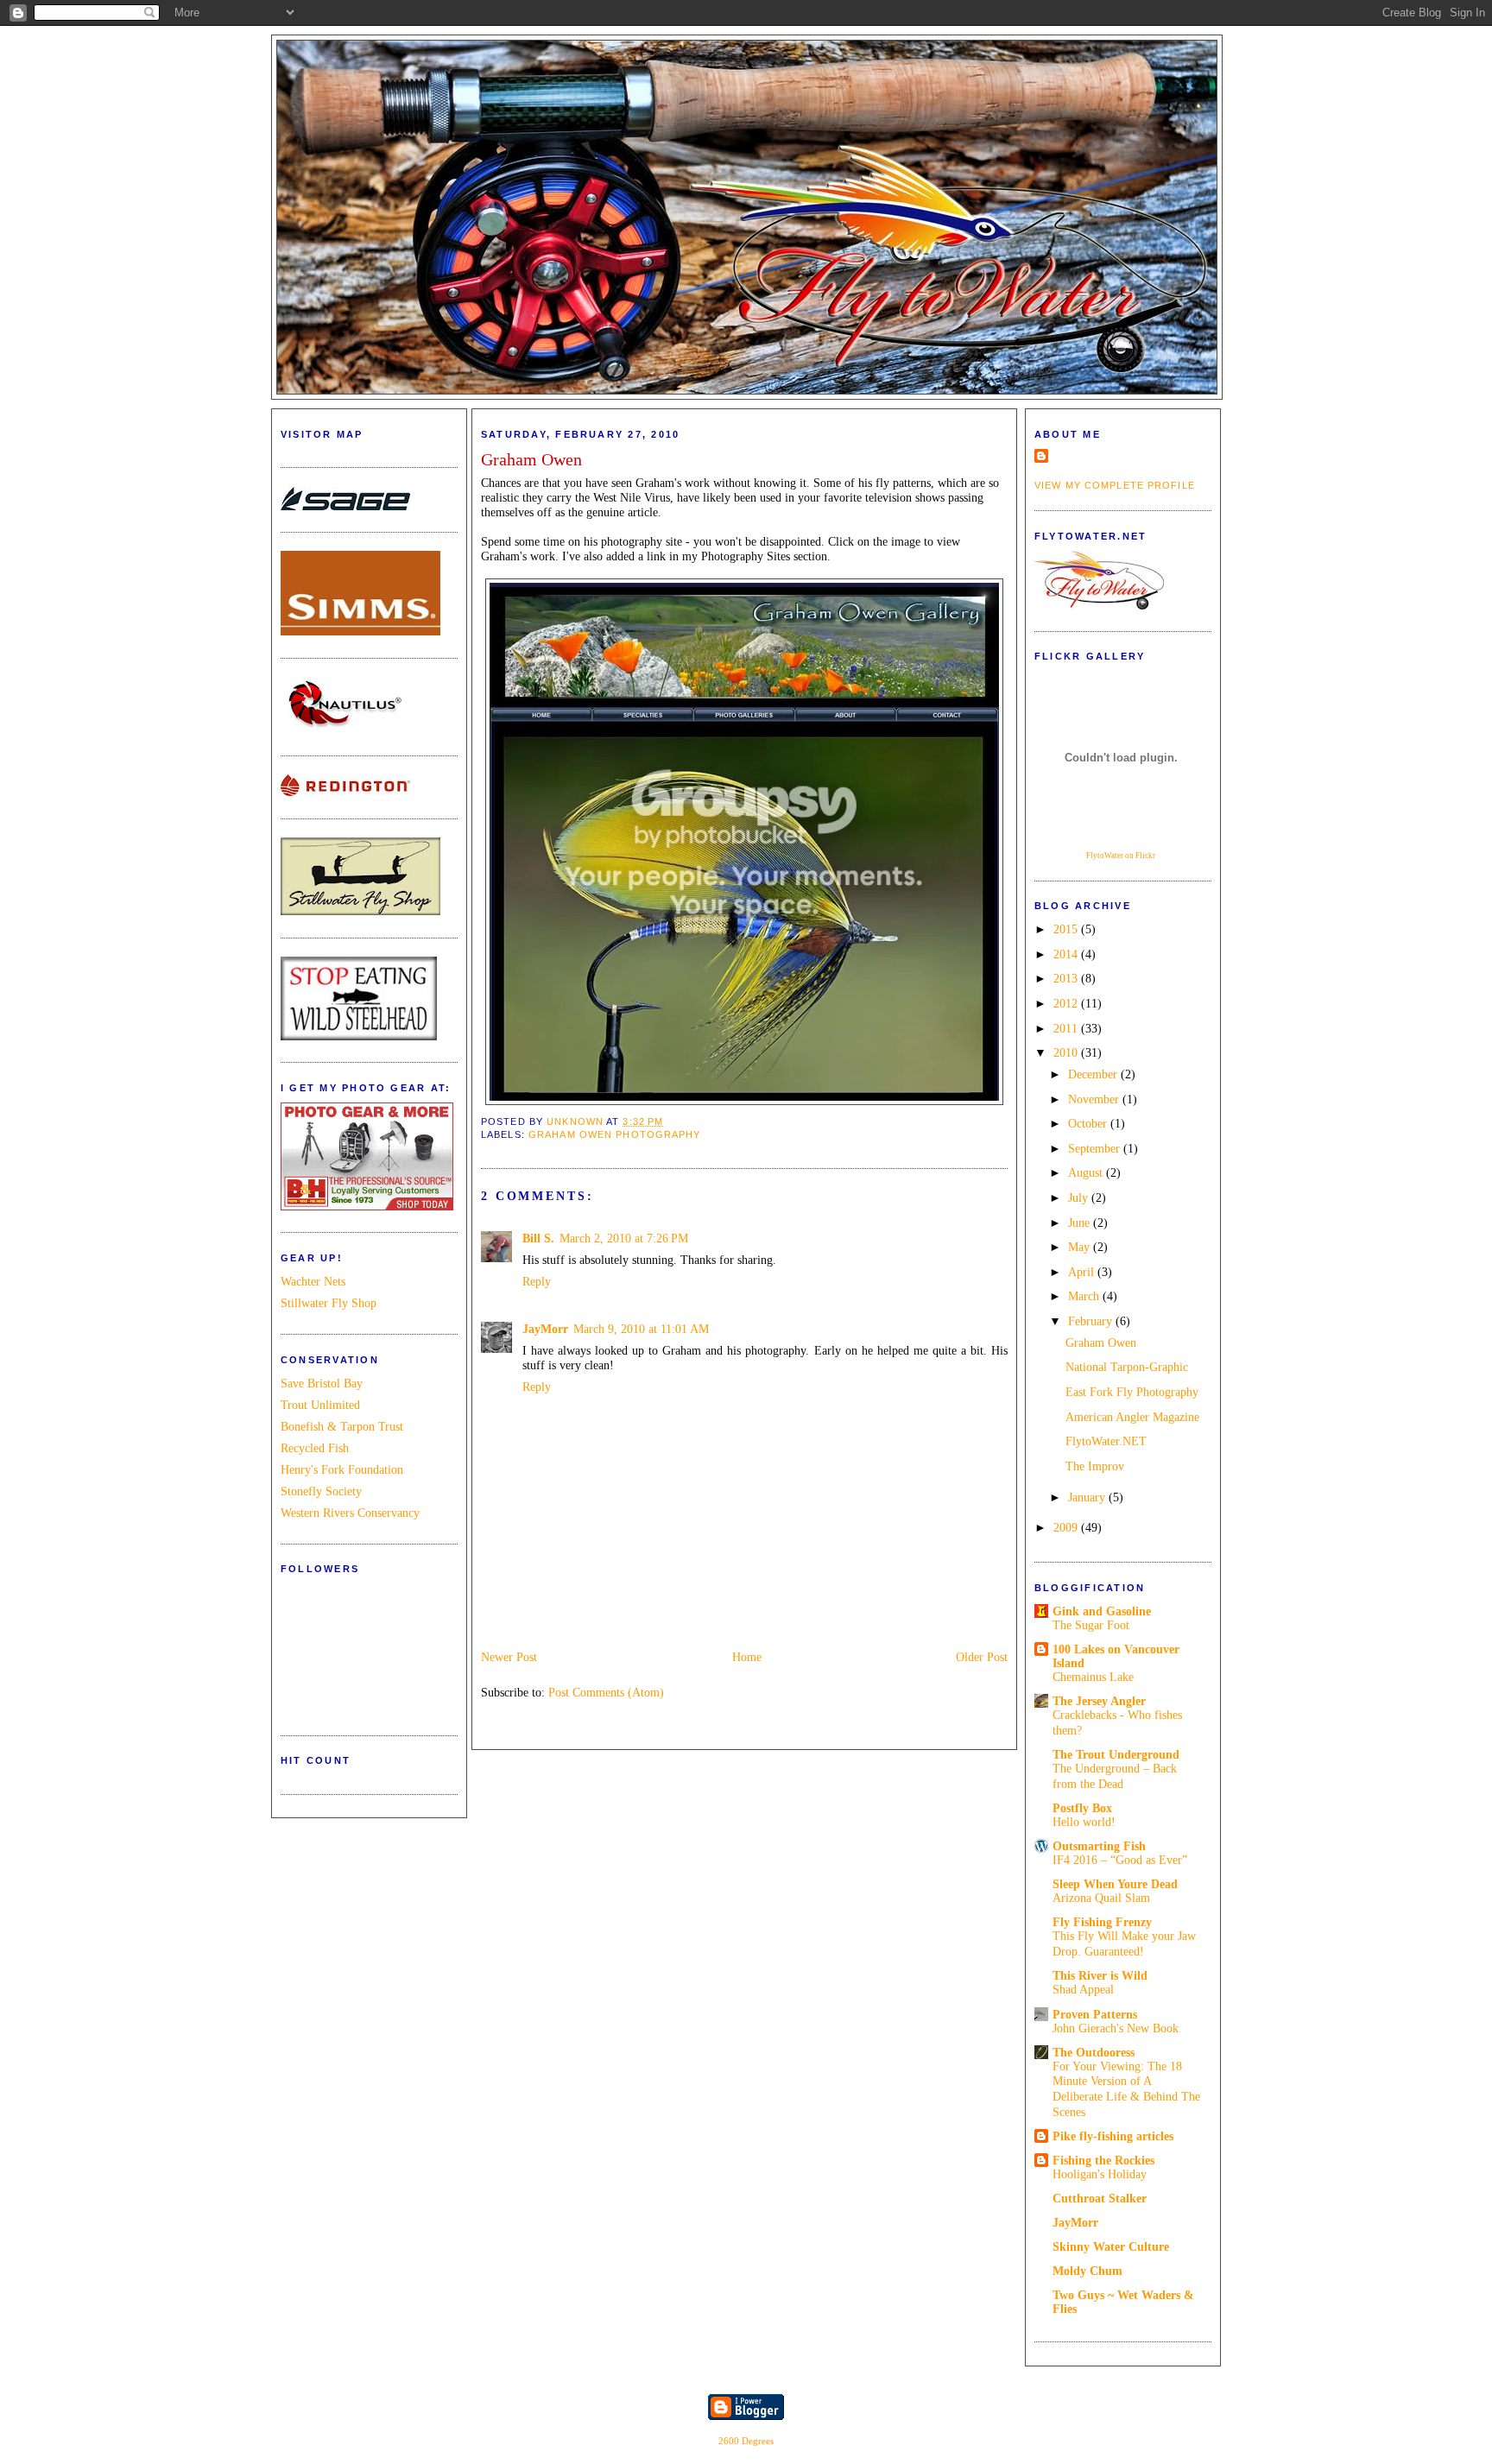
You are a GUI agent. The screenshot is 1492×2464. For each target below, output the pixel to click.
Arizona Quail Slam (1101, 1898)
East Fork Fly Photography (1132, 1392)
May (1081, 1247)
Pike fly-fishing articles (1113, 2136)
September (1096, 1148)
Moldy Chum (1087, 2271)
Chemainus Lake (1093, 1677)
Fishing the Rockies (1103, 2160)
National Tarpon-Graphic (1127, 1367)
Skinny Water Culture (1111, 2246)
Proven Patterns (1095, 2014)
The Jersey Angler (1099, 1701)
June (1081, 1223)
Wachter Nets (313, 1281)
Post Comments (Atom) (606, 1692)
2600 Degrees (746, 2441)
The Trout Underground (1116, 1754)
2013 (1067, 978)
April (1083, 1272)
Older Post (982, 1657)
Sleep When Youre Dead (1115, 1884)
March (1085, 1296)
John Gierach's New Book (1116, 2028)
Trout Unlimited (320, 1405)
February (1092, 1321)
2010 (1067, 1052)
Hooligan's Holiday (1100, 2174)
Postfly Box (1082, 1808)
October (1089, 1123)
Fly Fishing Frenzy (1102, 1922)
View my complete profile (1115, 485)
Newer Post (509, 1657)
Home (747, 1657)
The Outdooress (1094, 2052)
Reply (537, 1281)
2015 (1067, 929)
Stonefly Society (321, 1491)
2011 (1067, 1028)
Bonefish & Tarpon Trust (342, 1426)
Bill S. (538, 1238)
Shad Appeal (1083, 1990)
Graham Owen (1101, 1343)
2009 (1067, 1527)
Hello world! (1084, 1822)
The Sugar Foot (1091, 1625)
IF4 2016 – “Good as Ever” (1120, 1860)
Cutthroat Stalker (1100, 2198)
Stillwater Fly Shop (329, 1303)
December (1094, 1074)
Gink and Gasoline (1102, 1611)
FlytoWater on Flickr (1121, 856)
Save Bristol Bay (322, 1383)
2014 (1067, 954)
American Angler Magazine (1132, 1417)
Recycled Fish (315, 1448)
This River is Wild (1100, 1975)
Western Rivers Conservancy (350, 1513)
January (1088, 1497)
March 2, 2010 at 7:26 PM (624, 1238)
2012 (1067, 1003)
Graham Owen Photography (615, 1134)
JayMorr (545, 1329)
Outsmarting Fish (1099, 1846)
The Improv (1095, 1466)
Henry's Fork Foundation (342, 1469)
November (1095, 1099)
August (1087, 1172)
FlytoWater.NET (1106, 1441)
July (1080, 1197)
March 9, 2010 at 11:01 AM (641, 1329)
